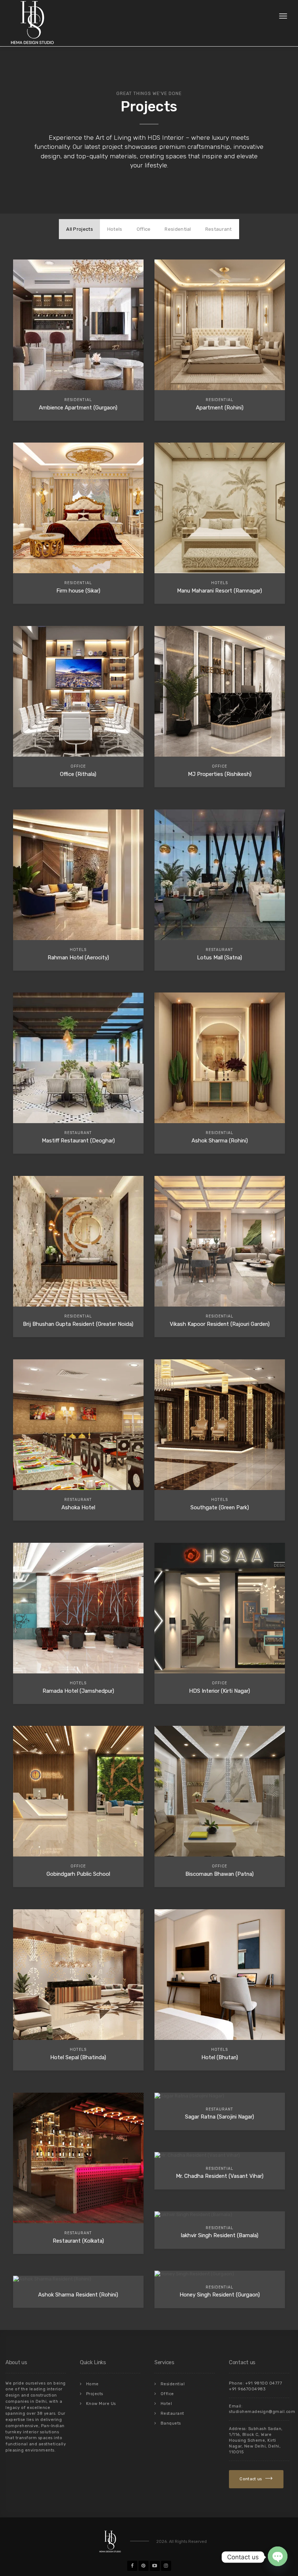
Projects (95, 2394)
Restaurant (219, 229)
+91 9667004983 (247, 2389)
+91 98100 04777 (264, 2383)
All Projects (80, 229)
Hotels (115, 229)
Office (144, 229)
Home (92, 2384)
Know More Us (101, 2404)
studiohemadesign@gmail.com (262, 2412)
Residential (178, 229)
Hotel (166, 2404)
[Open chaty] (278, 2556)
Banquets (171, 2423)
